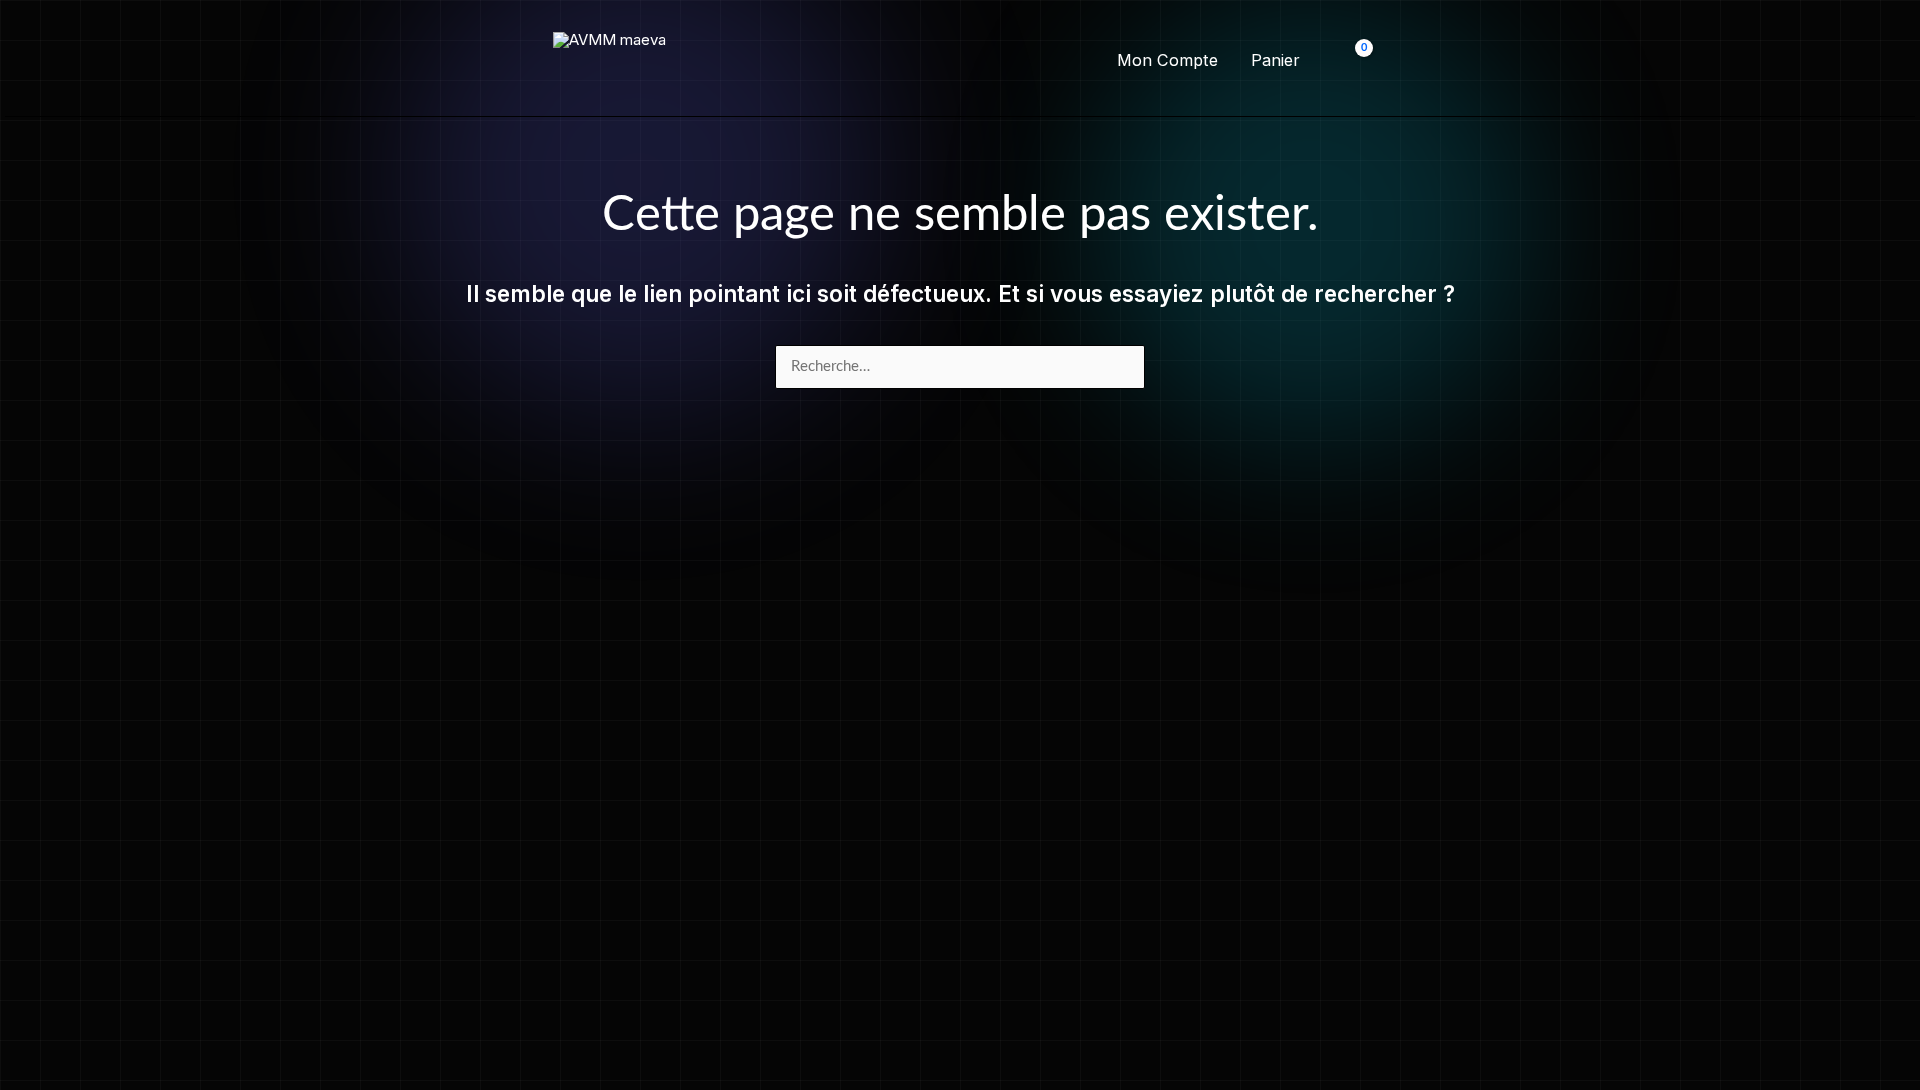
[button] (960, 61)
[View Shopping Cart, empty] (1351, 60)
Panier (1275, 60)
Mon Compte (1167, 60)
